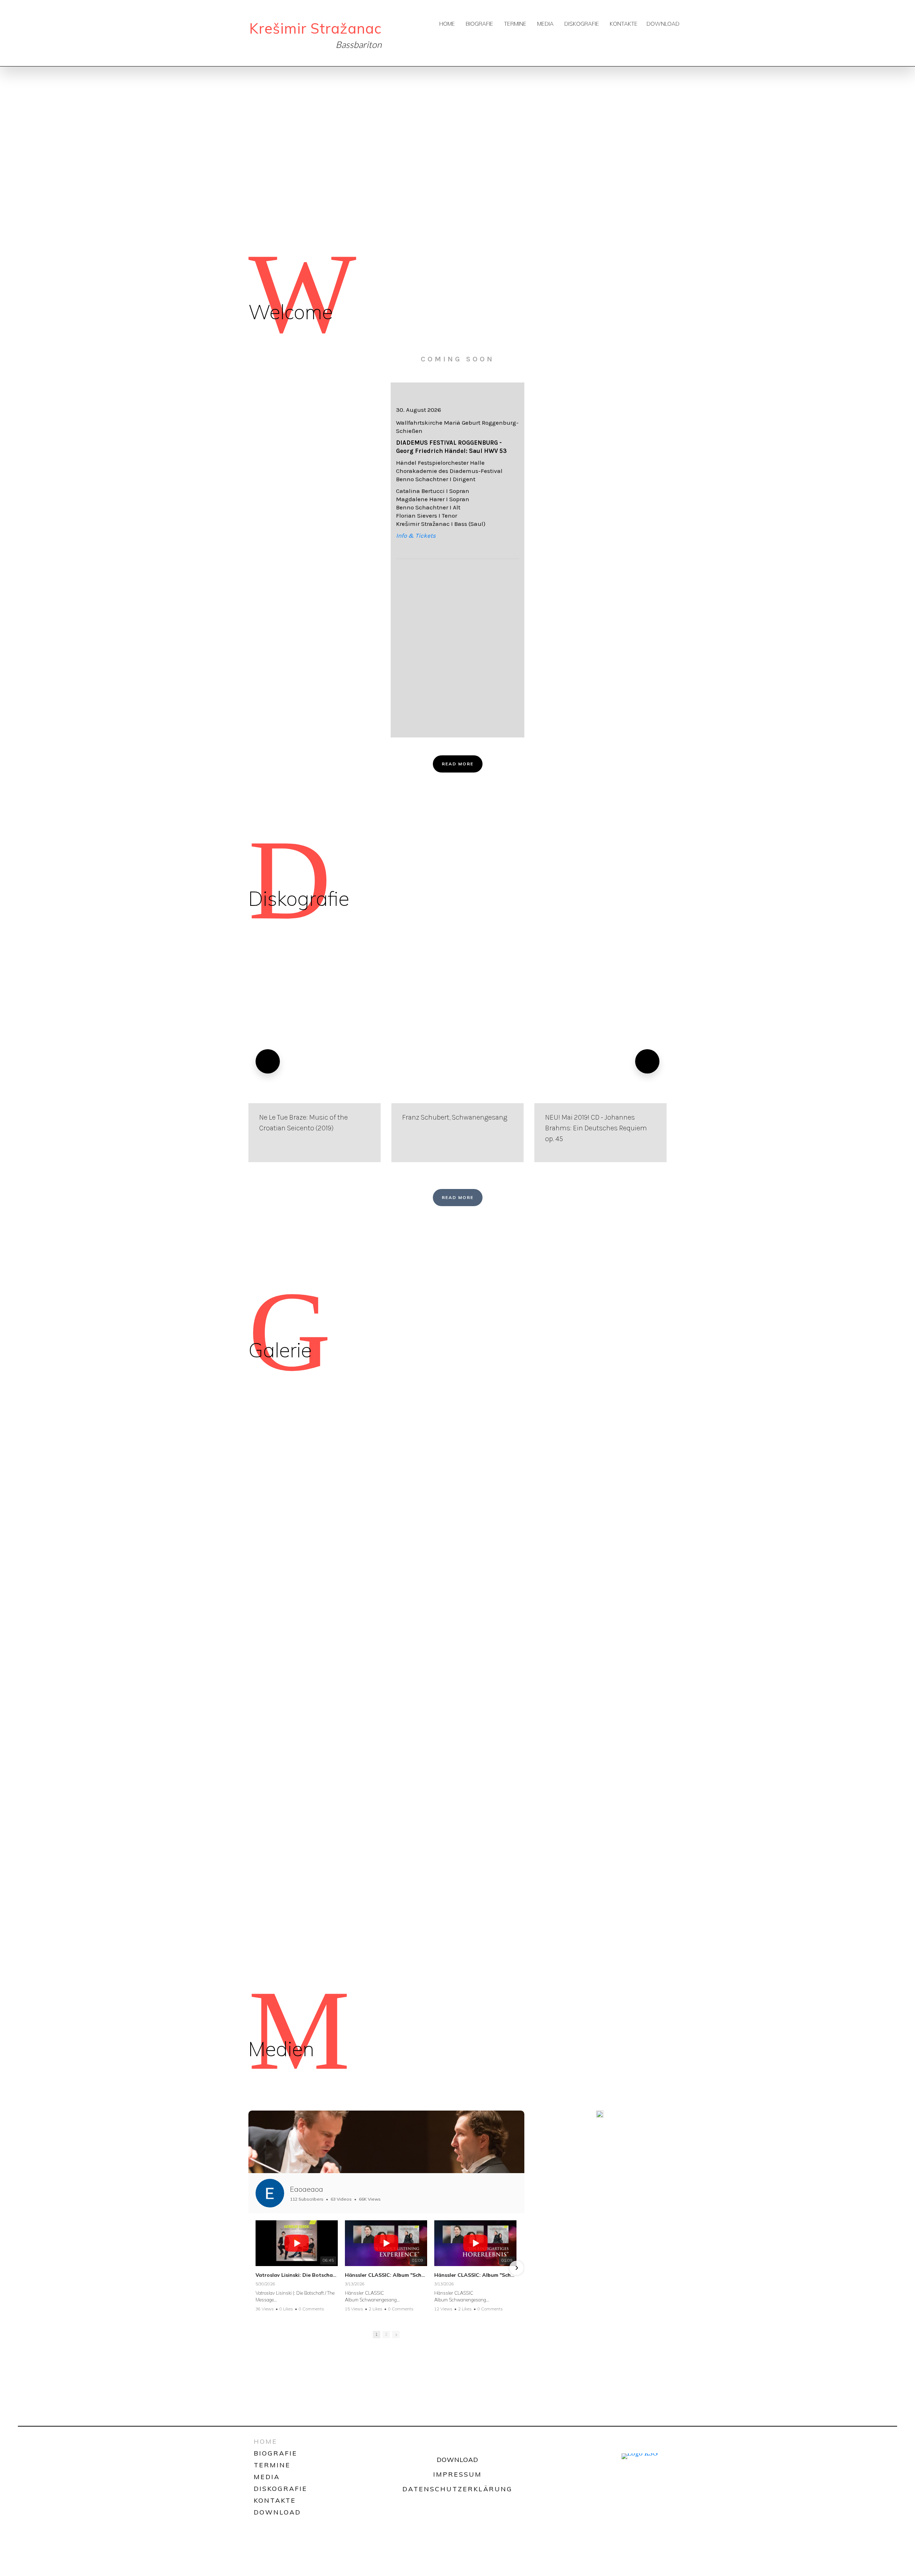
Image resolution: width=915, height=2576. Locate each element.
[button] (256, 2268)
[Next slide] (647, 1061)
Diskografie (582, 24)
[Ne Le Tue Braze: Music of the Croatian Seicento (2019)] (315, 1061)
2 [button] (386, 2334)
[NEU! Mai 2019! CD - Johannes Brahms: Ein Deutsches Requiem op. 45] (600, 1061)
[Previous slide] (268, 1061)
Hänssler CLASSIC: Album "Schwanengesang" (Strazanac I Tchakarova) (475, 2275)
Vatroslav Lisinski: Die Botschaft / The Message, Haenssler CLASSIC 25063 (297, 2275)
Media (545, 24)
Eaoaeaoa (306, 2189)
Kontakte (624, 24)
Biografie (479, 24)
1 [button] (377, 2334)
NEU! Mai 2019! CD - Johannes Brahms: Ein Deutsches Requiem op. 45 (596, 1128)
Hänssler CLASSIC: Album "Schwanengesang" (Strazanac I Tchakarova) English (386, 2275)
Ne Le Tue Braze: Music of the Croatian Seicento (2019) (303, 1123)
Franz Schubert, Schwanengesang (455, 1117)
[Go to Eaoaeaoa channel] (270, 2193)
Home (447, 24)
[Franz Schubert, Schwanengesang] (457, 1061)
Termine (515, 24)
